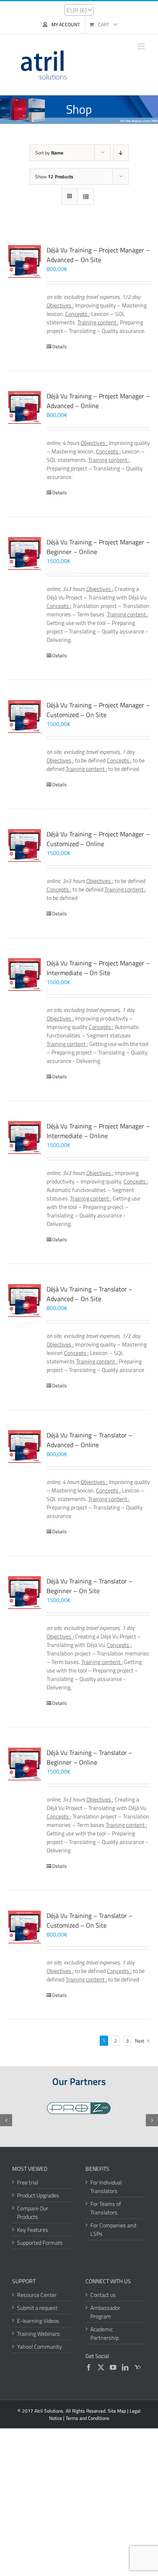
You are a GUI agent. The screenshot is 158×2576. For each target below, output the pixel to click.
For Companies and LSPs (113, 2229)
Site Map (117, 2411)
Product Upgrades (38, 2195)
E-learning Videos (38, 2321)
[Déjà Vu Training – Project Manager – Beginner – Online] (25, 554)
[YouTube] (113, 2367)
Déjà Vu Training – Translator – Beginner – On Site (90, 1586)
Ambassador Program (105, 2312)
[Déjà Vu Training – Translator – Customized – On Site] (25, 1927)
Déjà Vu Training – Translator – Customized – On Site (90, 1920)
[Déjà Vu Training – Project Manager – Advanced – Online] (25, 407)
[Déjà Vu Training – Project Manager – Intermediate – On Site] (25, 975)
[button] (6, 2120)
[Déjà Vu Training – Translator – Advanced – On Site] (25, 1301)
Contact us (103, 2295)
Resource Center (37, 2295)
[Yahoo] (137, 2367)
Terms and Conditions (88, 2418)
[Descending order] (121, 153)
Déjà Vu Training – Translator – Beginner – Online (90, 1757)
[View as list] (86, 196)
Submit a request (37, 2308)
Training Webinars (38, 2334)
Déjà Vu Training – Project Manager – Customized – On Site (98, 710)
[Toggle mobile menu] (142, 46)
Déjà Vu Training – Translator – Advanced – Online (90, 1440)
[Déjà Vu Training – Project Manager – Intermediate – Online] (25, 1138)
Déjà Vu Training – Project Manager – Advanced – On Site (98, 255)
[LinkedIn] (125, 2367)
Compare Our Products (33, 2212)
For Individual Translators (106, 2187)
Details (60, 347)
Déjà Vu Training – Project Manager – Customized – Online (98, 839)
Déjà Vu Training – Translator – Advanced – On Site (90, 1294)
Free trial (28, 2182)
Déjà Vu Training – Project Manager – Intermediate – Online (98, 1131)
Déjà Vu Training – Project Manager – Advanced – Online (98, 401)
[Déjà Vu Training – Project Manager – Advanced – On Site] (25, 261)
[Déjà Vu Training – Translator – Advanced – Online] (25, 1447)
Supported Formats (40, 2243)
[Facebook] (89, 2367)
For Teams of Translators (106, 2208)
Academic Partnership (105, 2333)
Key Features (33, 2230)
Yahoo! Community (39, 2346)
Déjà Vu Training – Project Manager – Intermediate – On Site (98, 968)
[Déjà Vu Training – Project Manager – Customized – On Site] (25, 716)
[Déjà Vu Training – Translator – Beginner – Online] (25, 1764)
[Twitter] (101, 2367)
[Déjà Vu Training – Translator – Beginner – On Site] (25, 1593)
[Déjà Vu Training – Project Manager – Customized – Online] (25, 846)
